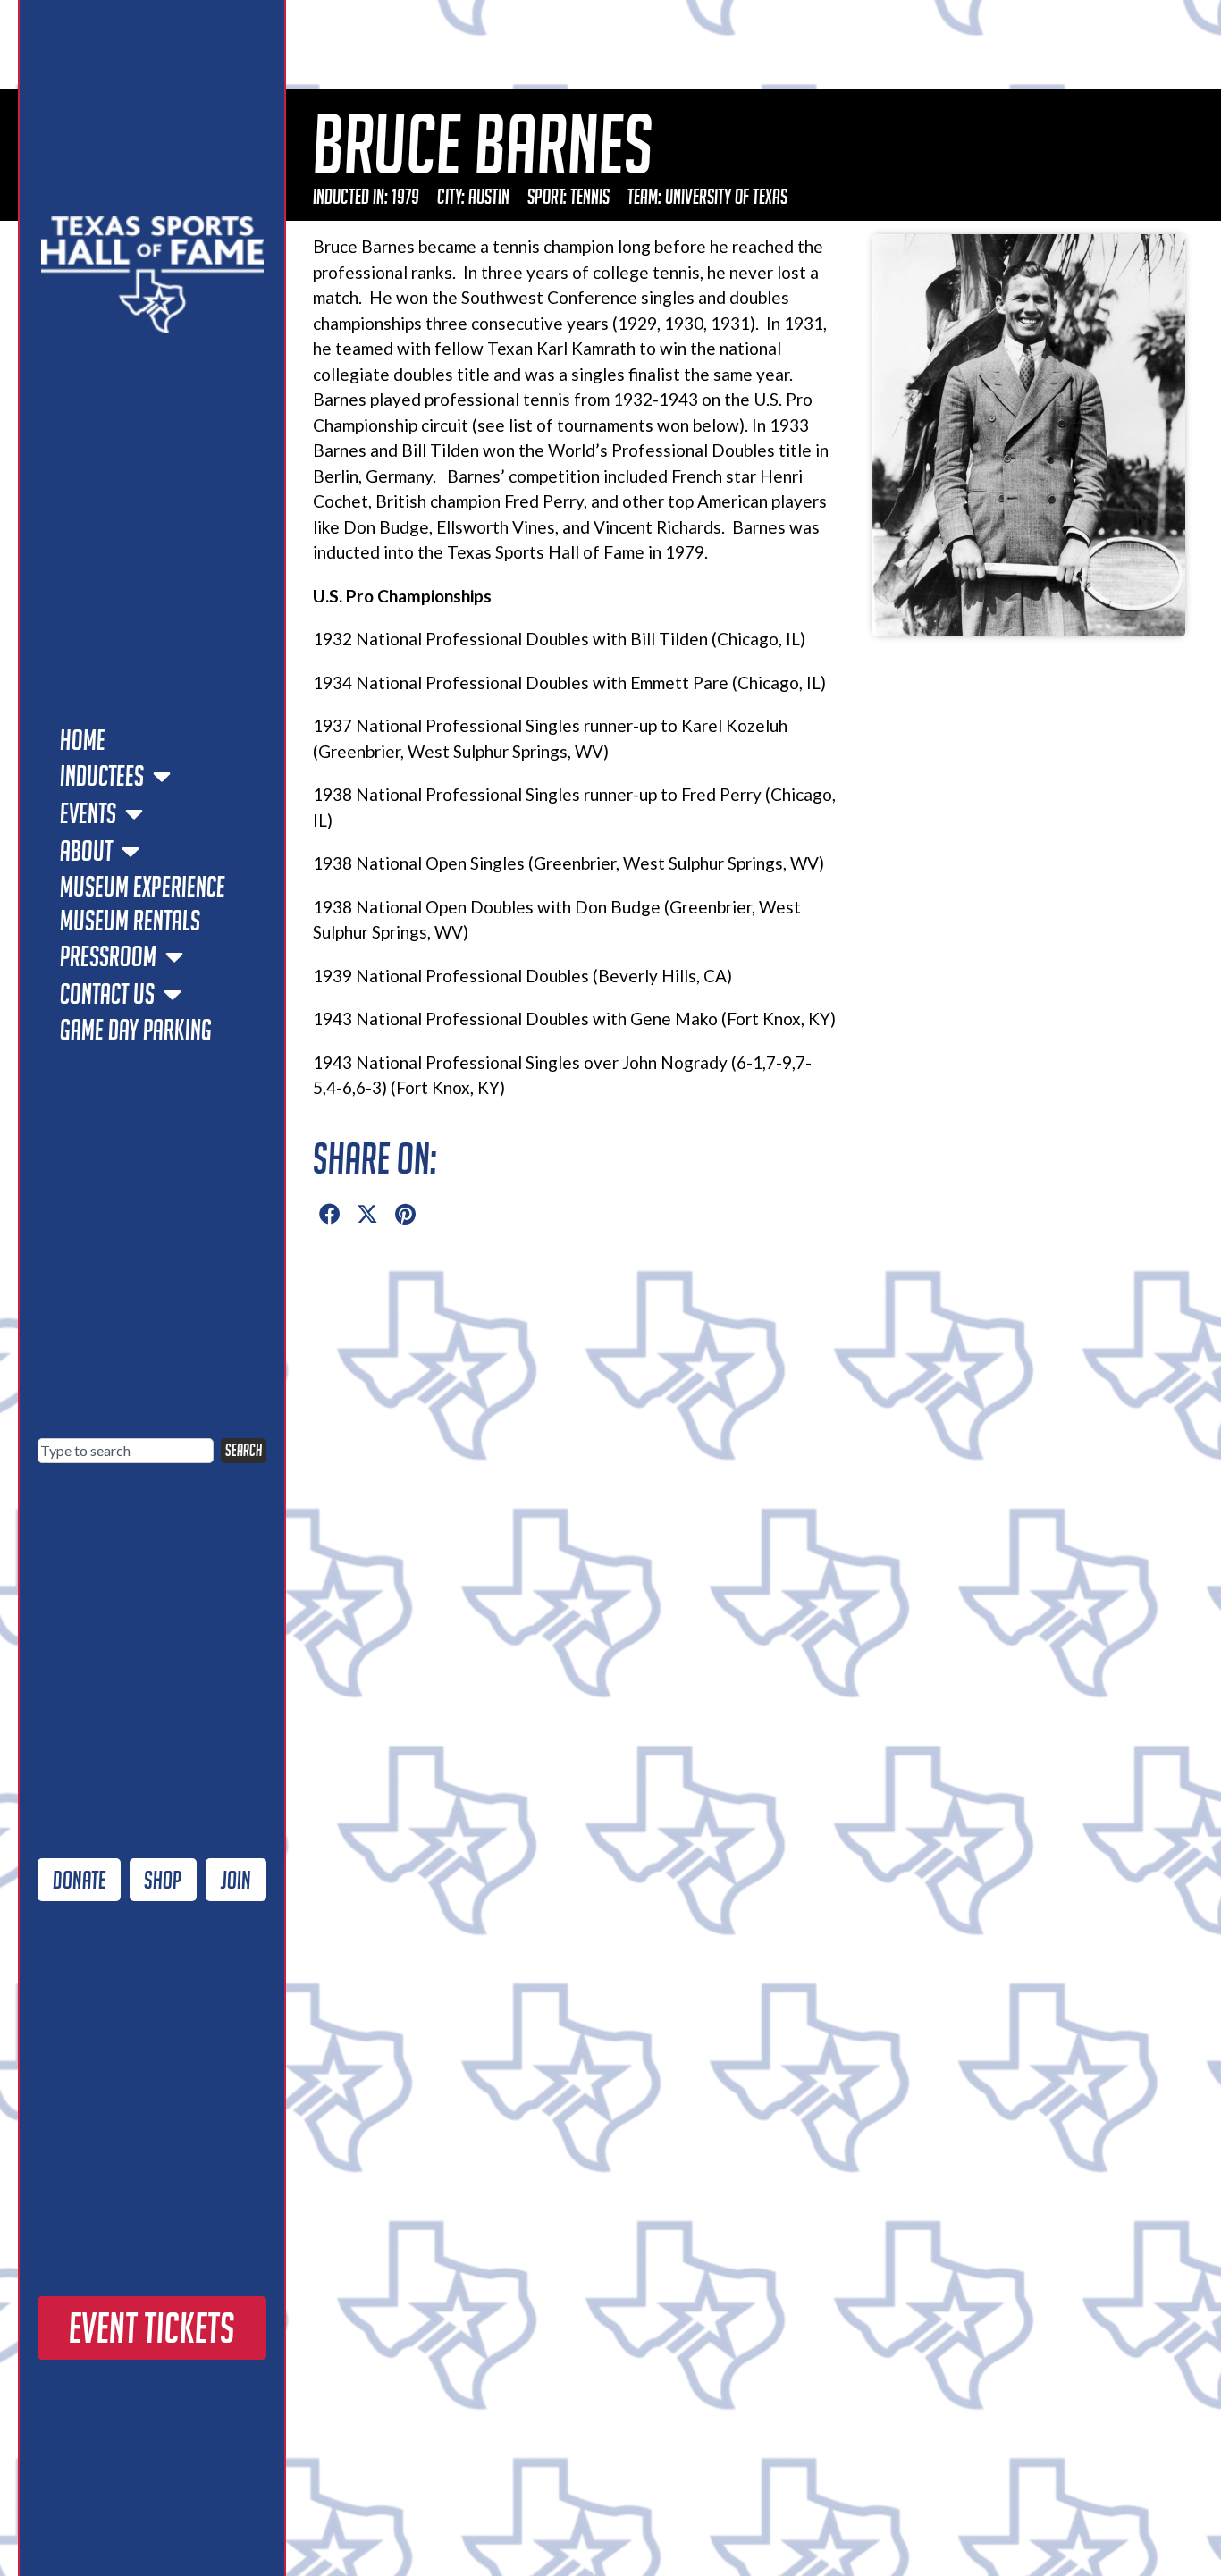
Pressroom (108, 956)
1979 (405, 196)
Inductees (102, 776)
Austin (489, 196)
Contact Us (107, 994)
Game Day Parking (136, 1030)
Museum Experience (143, 887)
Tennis (590, 196)
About (86, 851)
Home (83, 740)
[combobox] (126, 1451)
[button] (330, 1215)
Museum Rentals (130, 921)
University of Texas (726, 196)
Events (88, 813)
